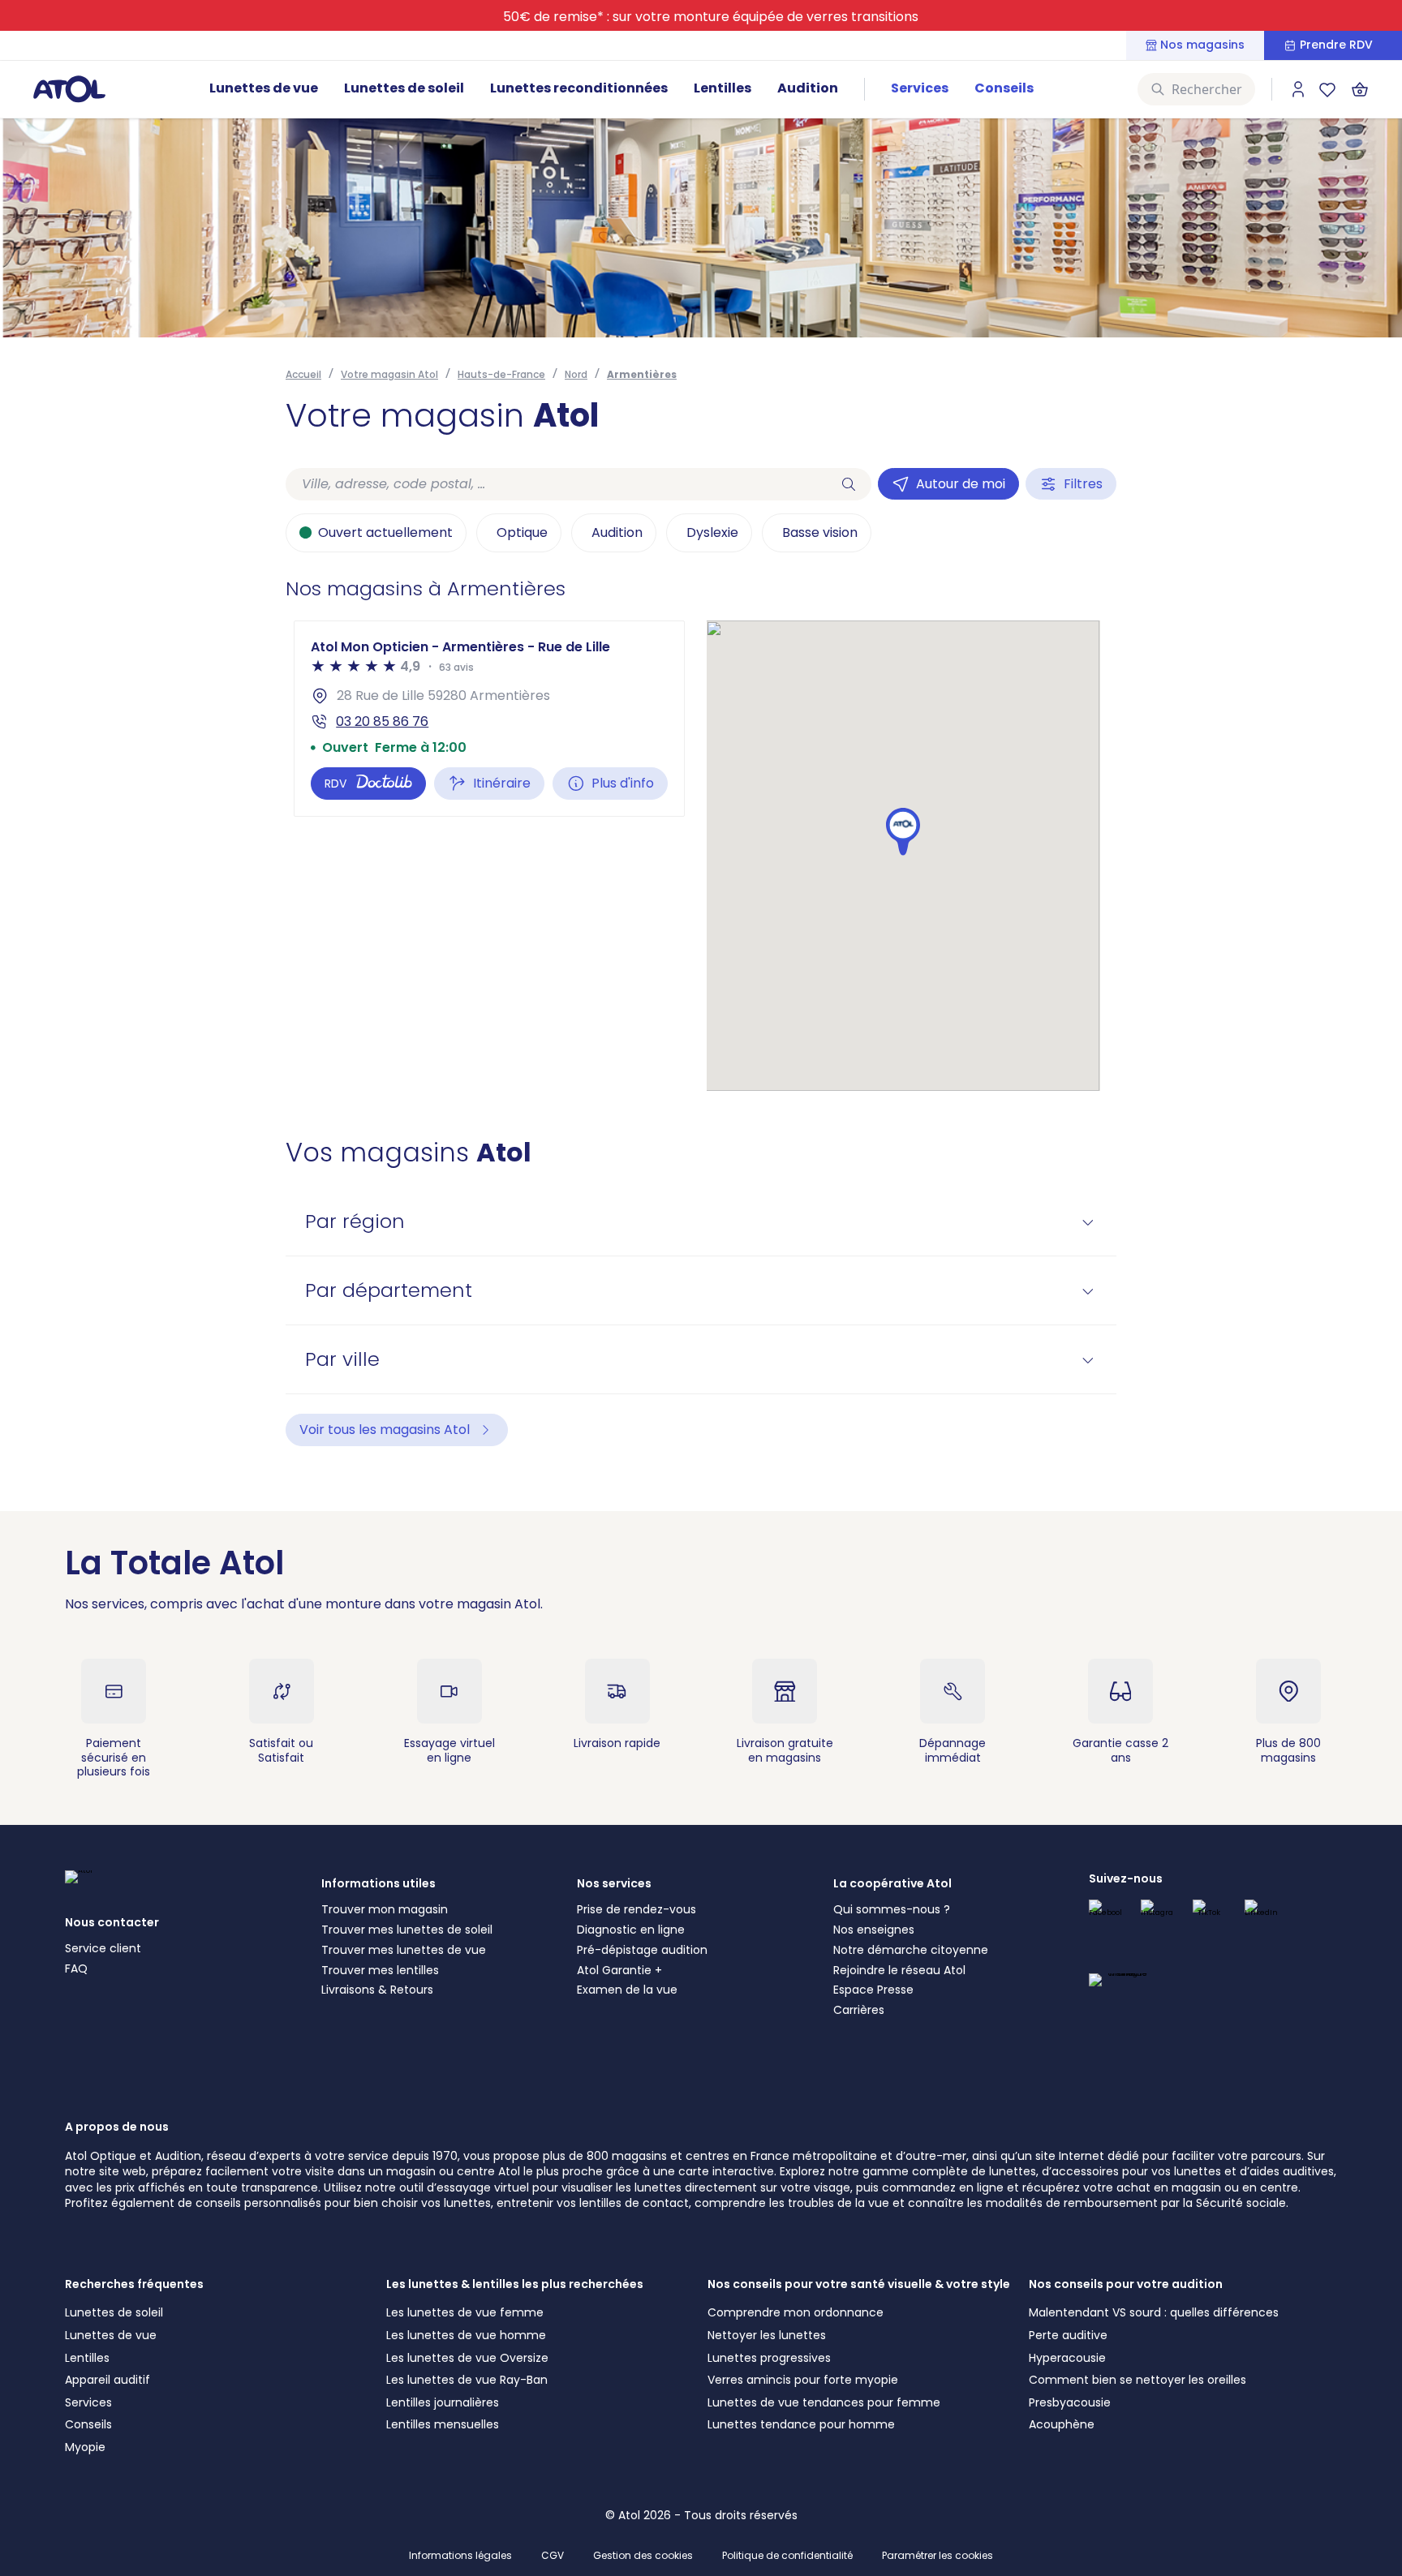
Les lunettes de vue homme (466, 2335)
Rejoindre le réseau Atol (899, 1970)
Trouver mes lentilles (380, 1970)
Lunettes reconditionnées (579, 88)
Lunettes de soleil (404, 88)
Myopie (85, 2447)
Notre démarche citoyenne (911, 1950)
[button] (903, 832)
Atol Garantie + (619, 1970)
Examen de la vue (627, 1990)
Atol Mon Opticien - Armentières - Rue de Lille (460, 647)
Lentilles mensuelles (443, 2424)
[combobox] (556, 484)
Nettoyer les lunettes (767, 2335)
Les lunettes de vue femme (465, 2312)
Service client (103, 1948)
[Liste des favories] (1327, 89)
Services (920, 88)
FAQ (76, 1968)
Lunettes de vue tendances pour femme (824, 2402)
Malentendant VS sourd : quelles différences (1154, 2312)
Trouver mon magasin (385, 1909)
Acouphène (1062, 2424)
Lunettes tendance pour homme (801, 2424)
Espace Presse (873, 1990)
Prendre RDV (1336, 45)
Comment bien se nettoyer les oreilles (1138, 2380)
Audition (808, 88)
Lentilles (723, 88)
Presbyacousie (1070, 2402)
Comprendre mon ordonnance (796, 2312)
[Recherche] (849, 484)
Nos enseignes (874, 1930)
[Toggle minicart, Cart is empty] (1360, 89)
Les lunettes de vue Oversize (467, 2358)
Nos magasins (1202, 45)
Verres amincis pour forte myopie (803, 2380)
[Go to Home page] (69, 88)
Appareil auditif (108, 2380)
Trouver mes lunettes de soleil (407, 1930)
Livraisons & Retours (377, 1990)
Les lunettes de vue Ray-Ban (467, 2380)
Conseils (1004, 88)
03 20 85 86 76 (382, 721)
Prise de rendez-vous (636, 1909)
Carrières (859, 2010)
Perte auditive (1068, 2335)
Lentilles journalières (443, 2402)
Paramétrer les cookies (938, 2556)
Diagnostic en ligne (631, 1930)
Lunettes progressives (769, 2358)
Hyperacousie (1067, 2358)
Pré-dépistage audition (642, 1950)
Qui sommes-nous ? (892, 1909)
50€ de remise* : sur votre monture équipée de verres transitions (711, 17)
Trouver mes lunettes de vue (404, 1950)
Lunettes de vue (264, 88)
